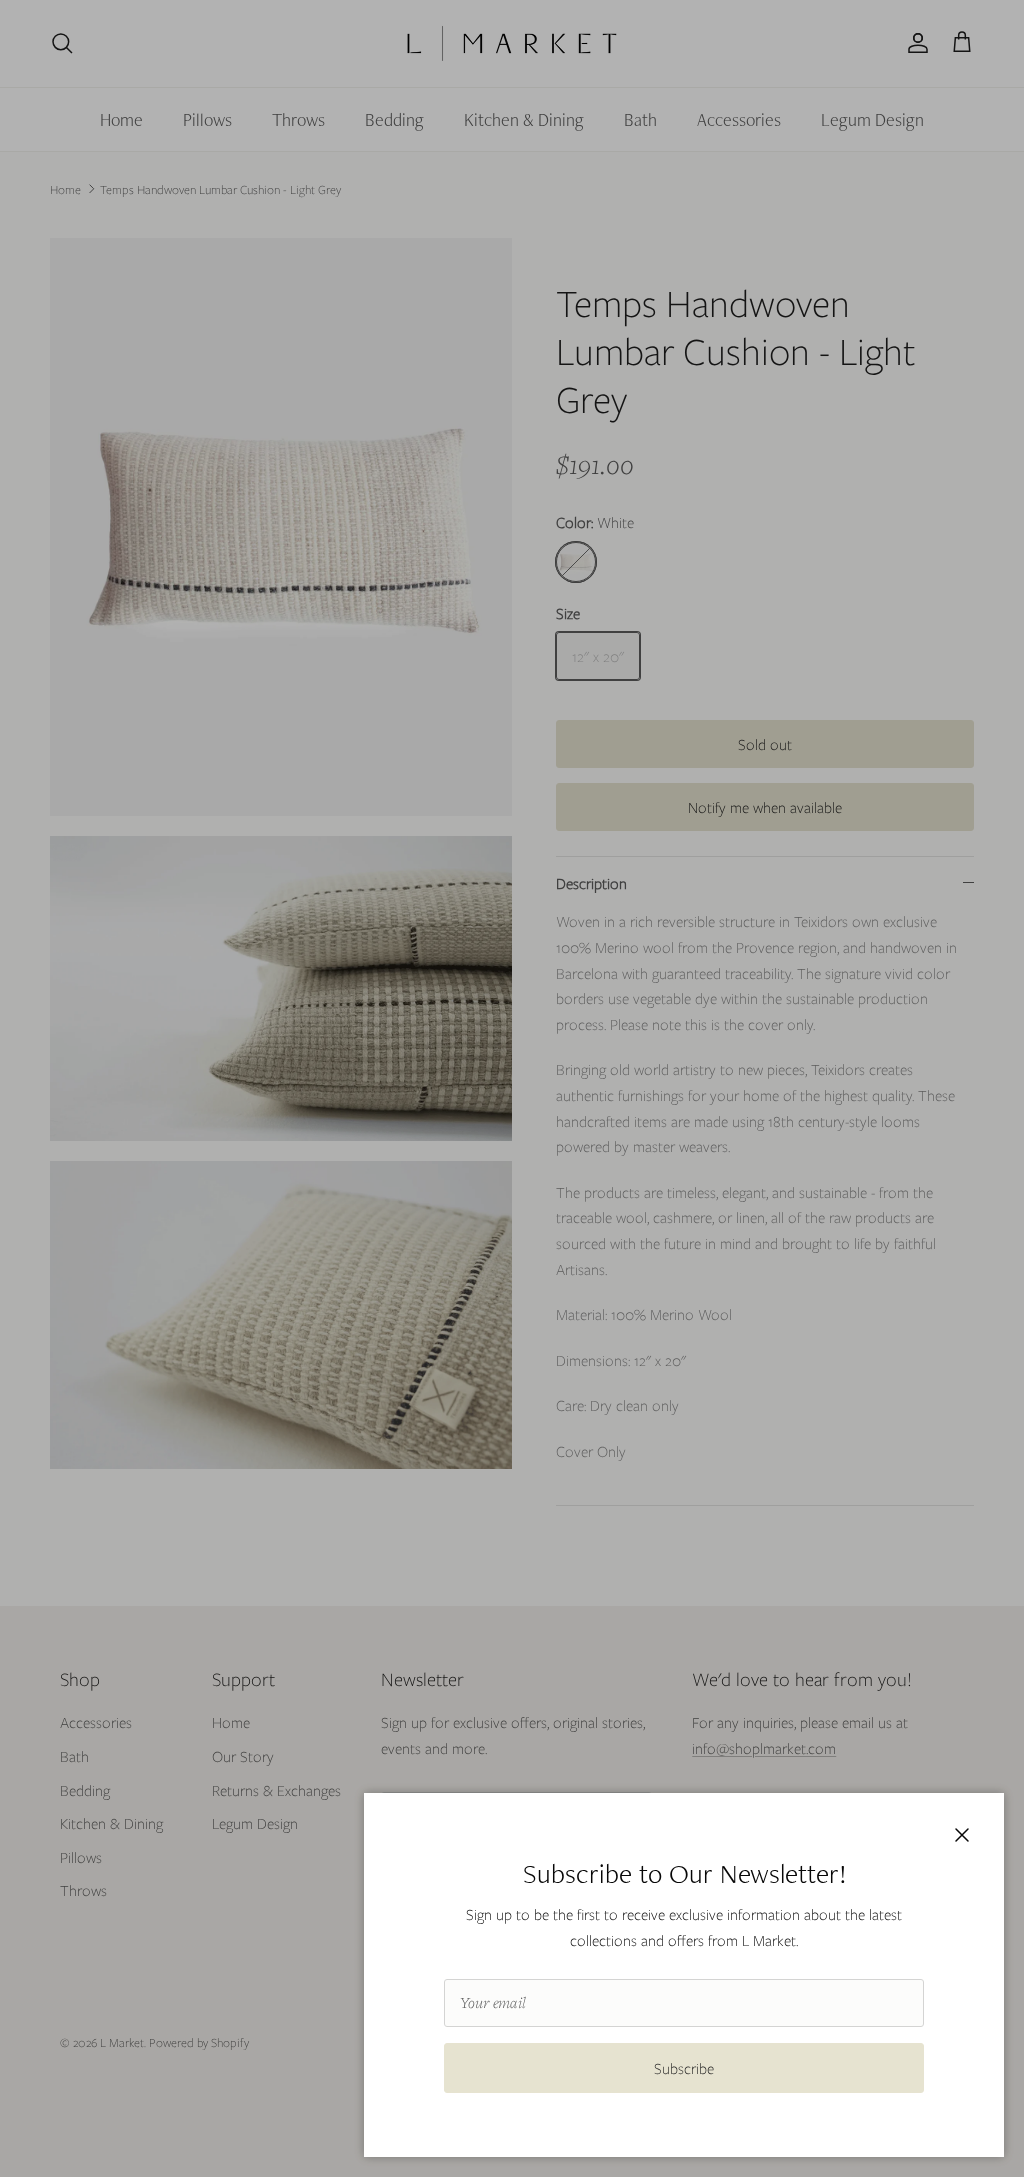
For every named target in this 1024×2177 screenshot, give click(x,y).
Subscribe (684, 2068)
